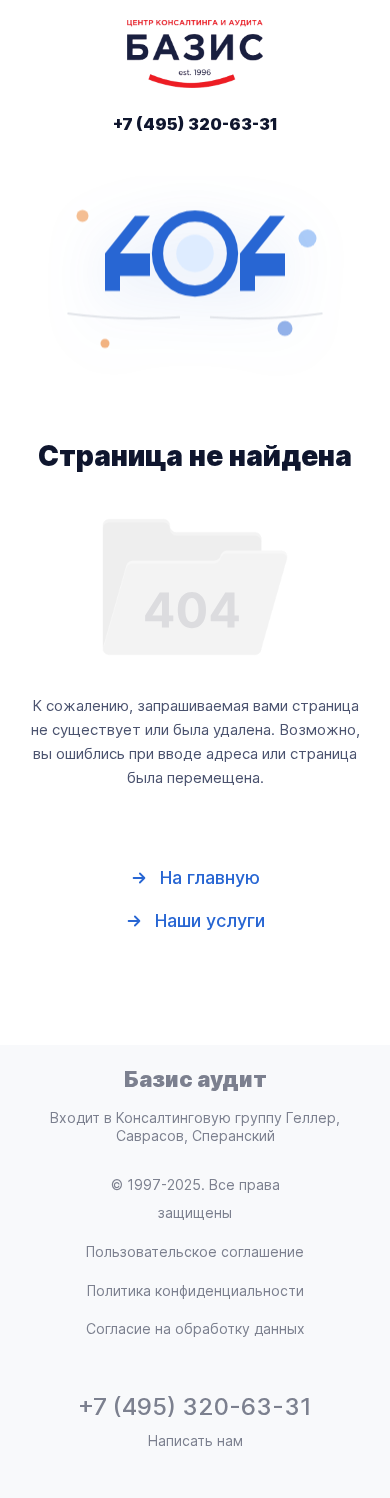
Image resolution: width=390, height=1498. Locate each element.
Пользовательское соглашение (195, 1251)
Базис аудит (195, 1079)
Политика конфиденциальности (195, 1290)
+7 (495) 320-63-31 (195, 124)
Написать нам (195, 1440)
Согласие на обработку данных (195, 1328)
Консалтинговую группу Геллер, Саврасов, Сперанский (228, 1126)
